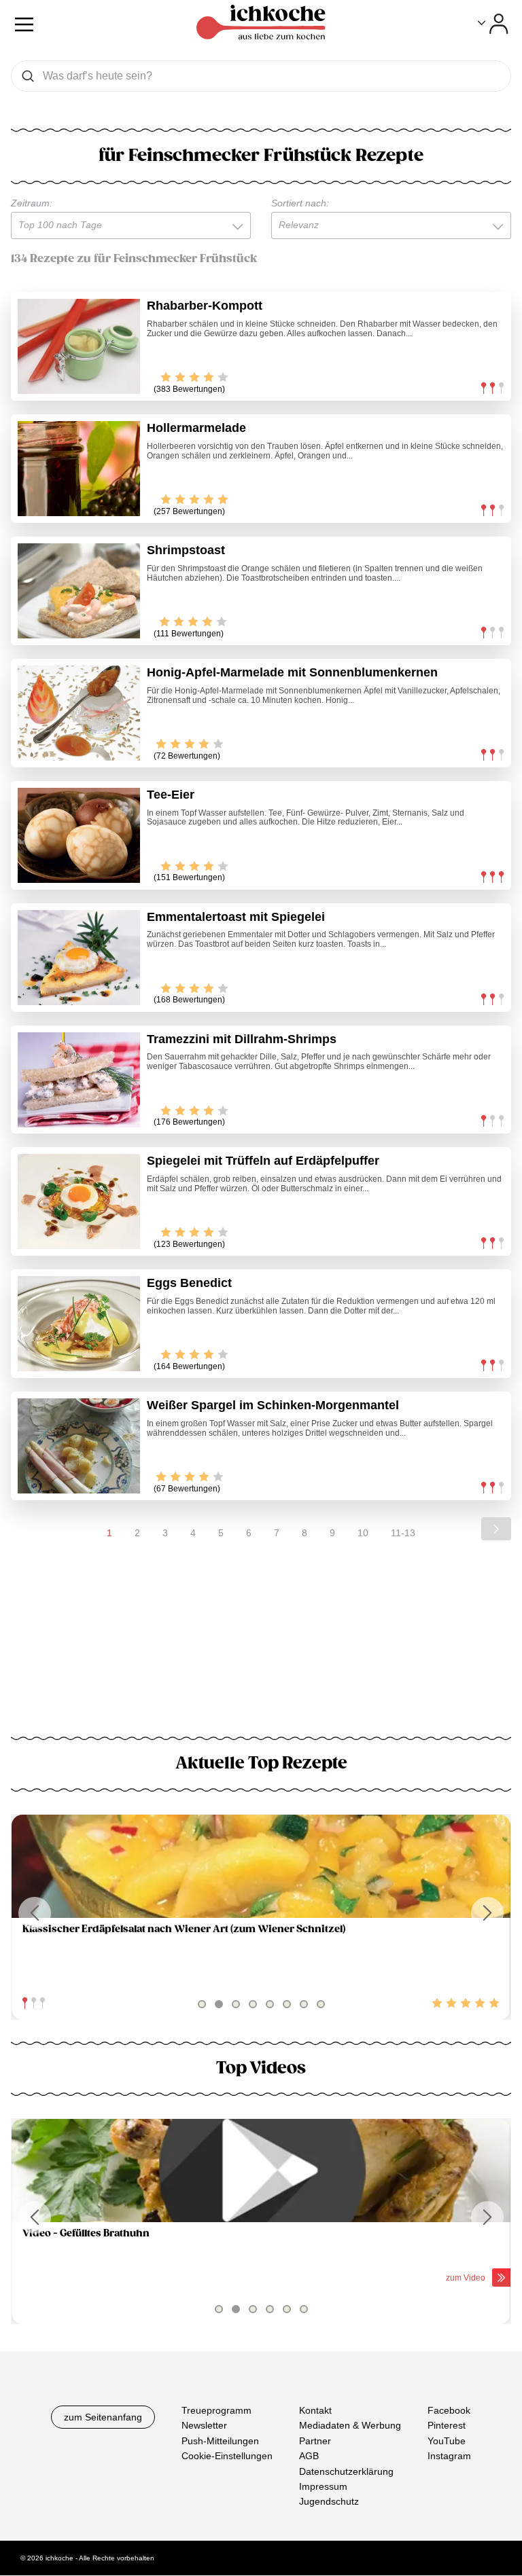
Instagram (449, 2456)
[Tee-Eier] (79, 835)
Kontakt (315, 2410)
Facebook (449, 2410)
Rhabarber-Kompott (205, 306)
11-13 (403, 1533)
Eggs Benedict (189, 1283)
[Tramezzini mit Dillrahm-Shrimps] (79, 1080)
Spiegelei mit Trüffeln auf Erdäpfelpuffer (263, 1161)
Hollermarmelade (196, 428)
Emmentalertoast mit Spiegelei (236, 917)
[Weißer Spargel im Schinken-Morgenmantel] (79, 1446)
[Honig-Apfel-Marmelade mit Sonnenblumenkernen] (79, 713)
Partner (315, 2441)
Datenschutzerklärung (346, 2471)
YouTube (447, 2441)
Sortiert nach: (300, 203)
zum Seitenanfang (103, 2417)
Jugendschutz (329, 2502)
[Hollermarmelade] (79, 469)
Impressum (323, 2486)
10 (363, 1533)
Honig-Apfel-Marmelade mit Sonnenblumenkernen (292, 672)
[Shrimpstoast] (79, 591)
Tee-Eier (171, 795)
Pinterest (447, 2426)
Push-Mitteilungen (220, 2441)
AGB (309, 2456)
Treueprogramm (216, 2410)
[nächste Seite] (496, 1529)
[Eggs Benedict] (79, 1324)
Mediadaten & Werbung (350, 2426)
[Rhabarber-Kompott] (79, 346)
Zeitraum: (32, 203)
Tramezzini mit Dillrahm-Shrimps (242, 1039)
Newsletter (204, 2426)
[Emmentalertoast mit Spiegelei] (79, 958)
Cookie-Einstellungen (227, 2456)
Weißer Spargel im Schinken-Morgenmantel (273, 1405)
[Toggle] (493, 24)
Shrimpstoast (186, 550)
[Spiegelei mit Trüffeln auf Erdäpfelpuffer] (79, 1201)
